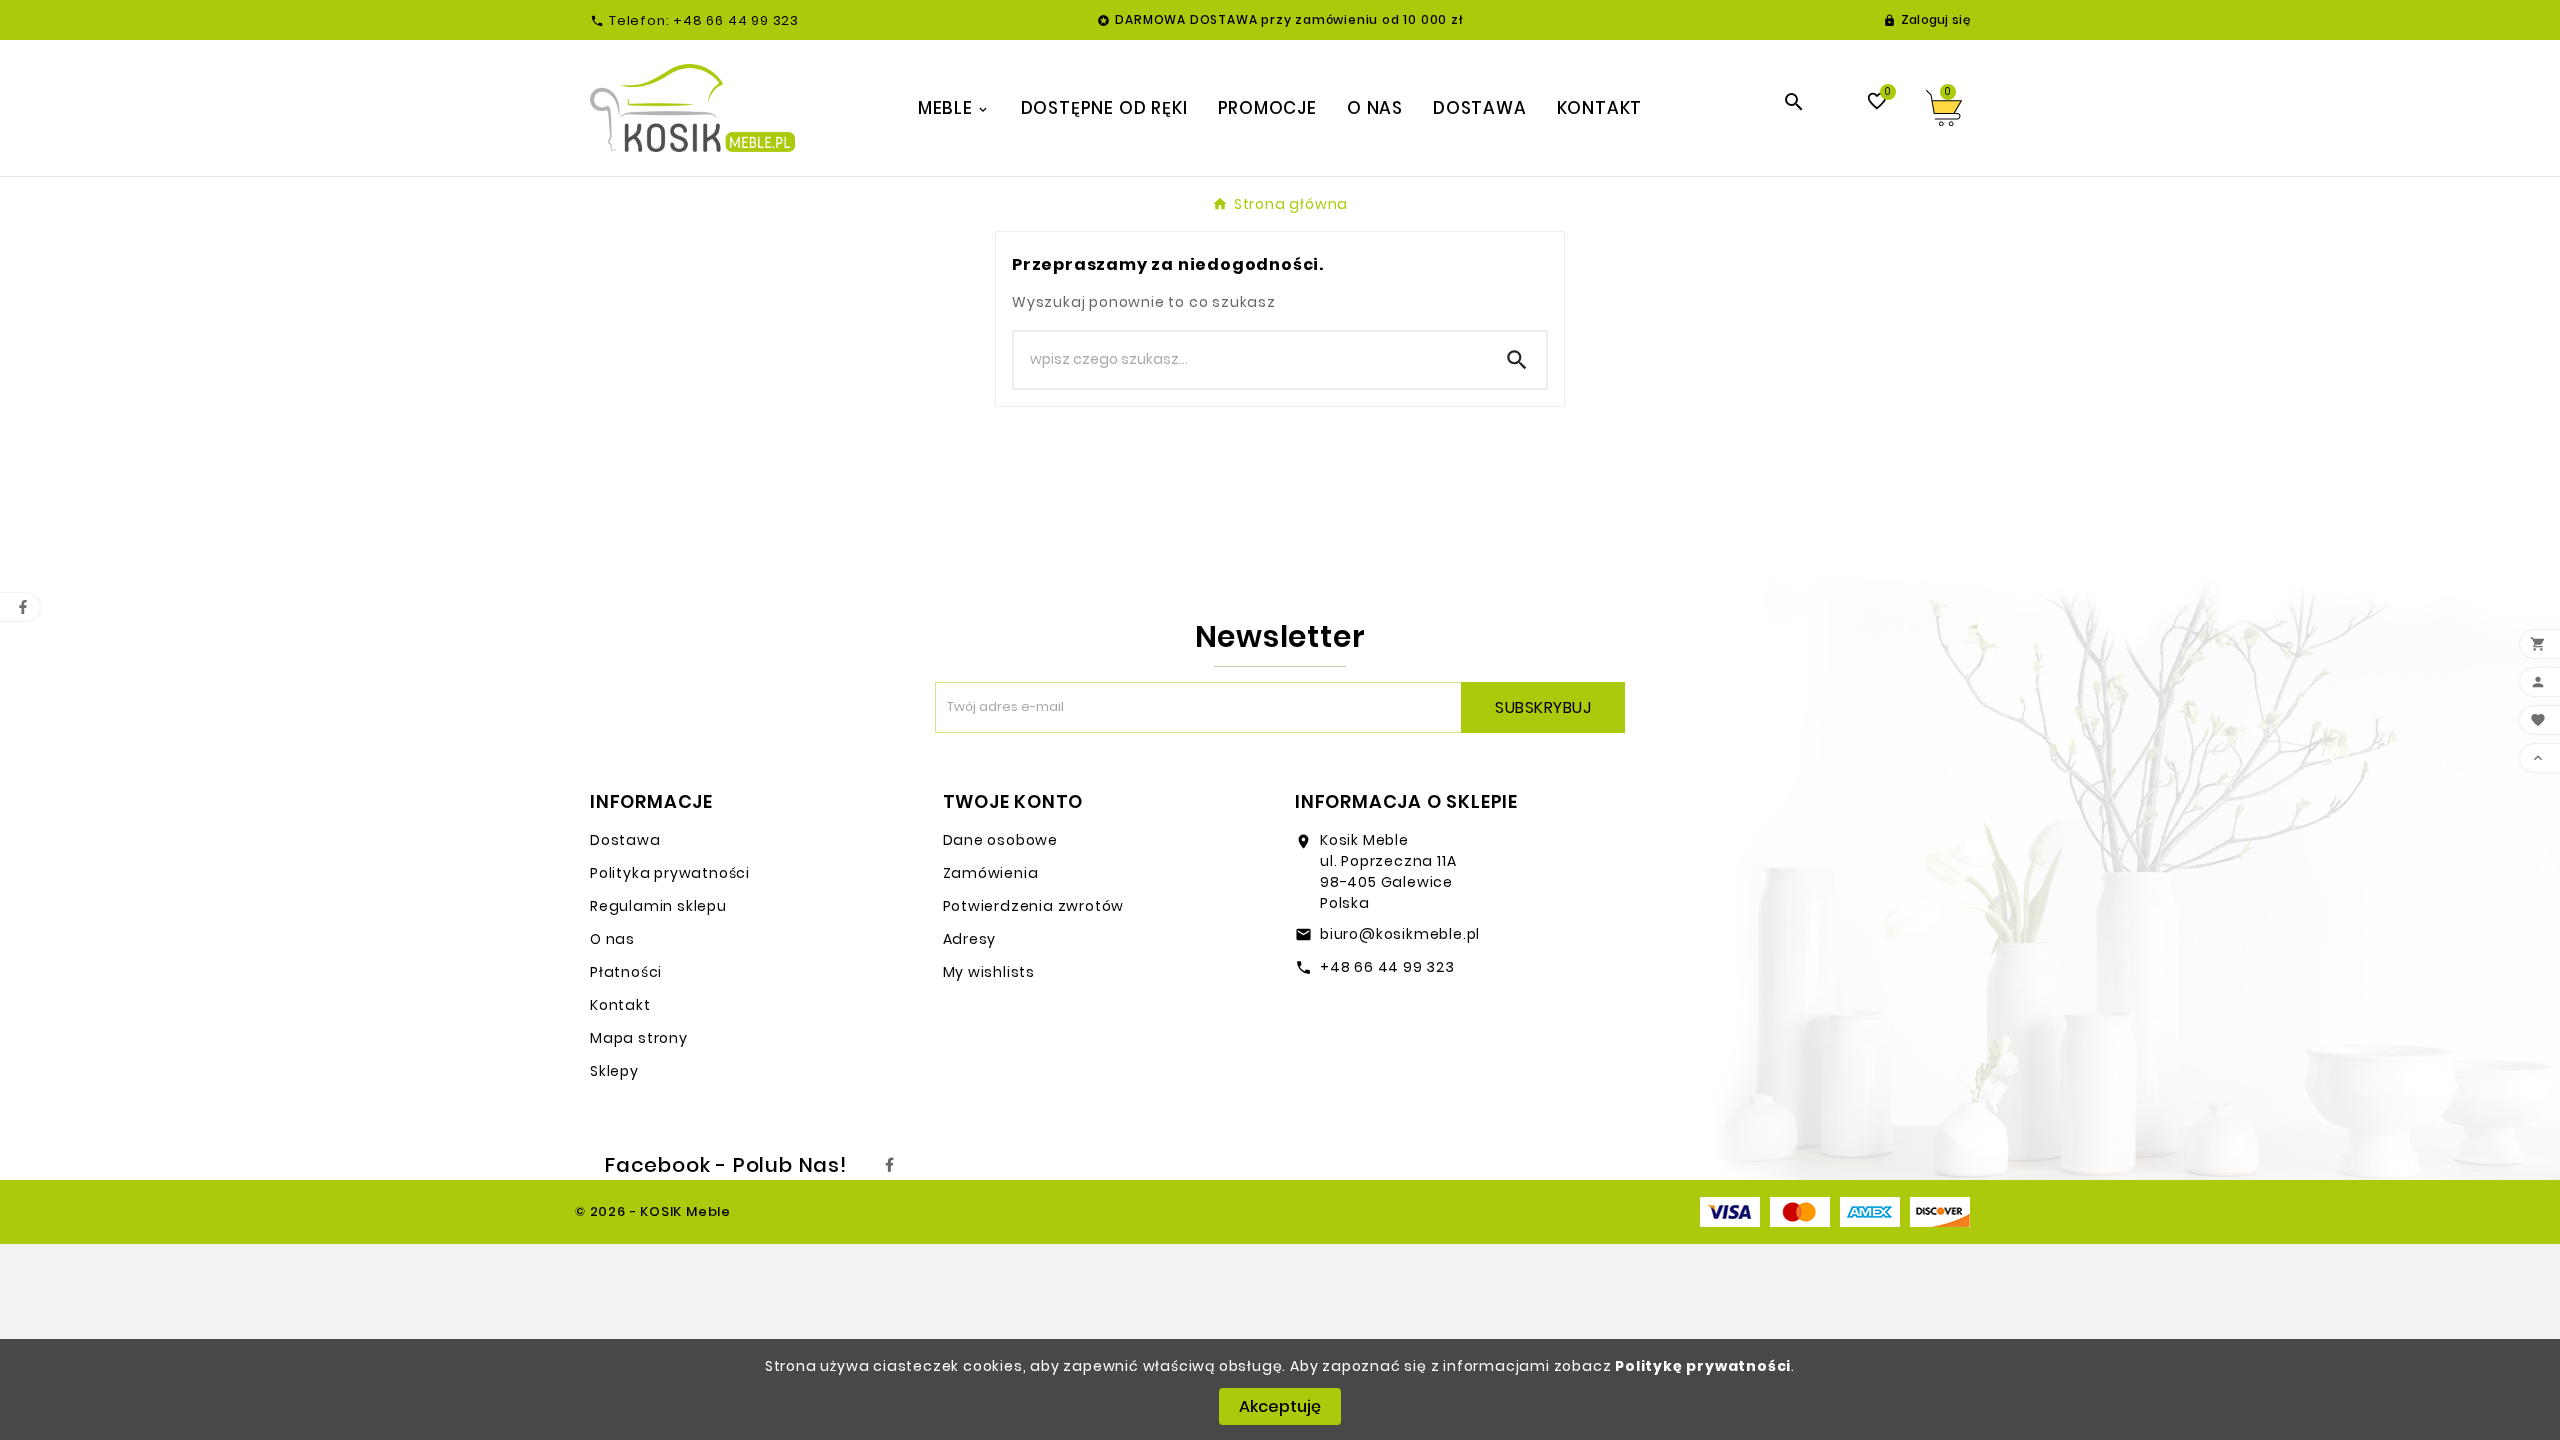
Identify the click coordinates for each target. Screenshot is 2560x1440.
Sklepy (614, 1071)
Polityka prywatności (670, 873)
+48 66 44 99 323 (1387, 967)
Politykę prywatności (1703, 1366)
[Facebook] (890, 1165)
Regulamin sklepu (658, 906)
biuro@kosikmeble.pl (1400, 934)
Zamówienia (991, 873)
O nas (612, 939)
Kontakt (620, 1005)
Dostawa (625, 840)
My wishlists (989, 972)
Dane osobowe (1001, 840)
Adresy (970, 939)
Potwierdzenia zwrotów (1034, 906)
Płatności (626, 972)
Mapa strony (639, 1038)
